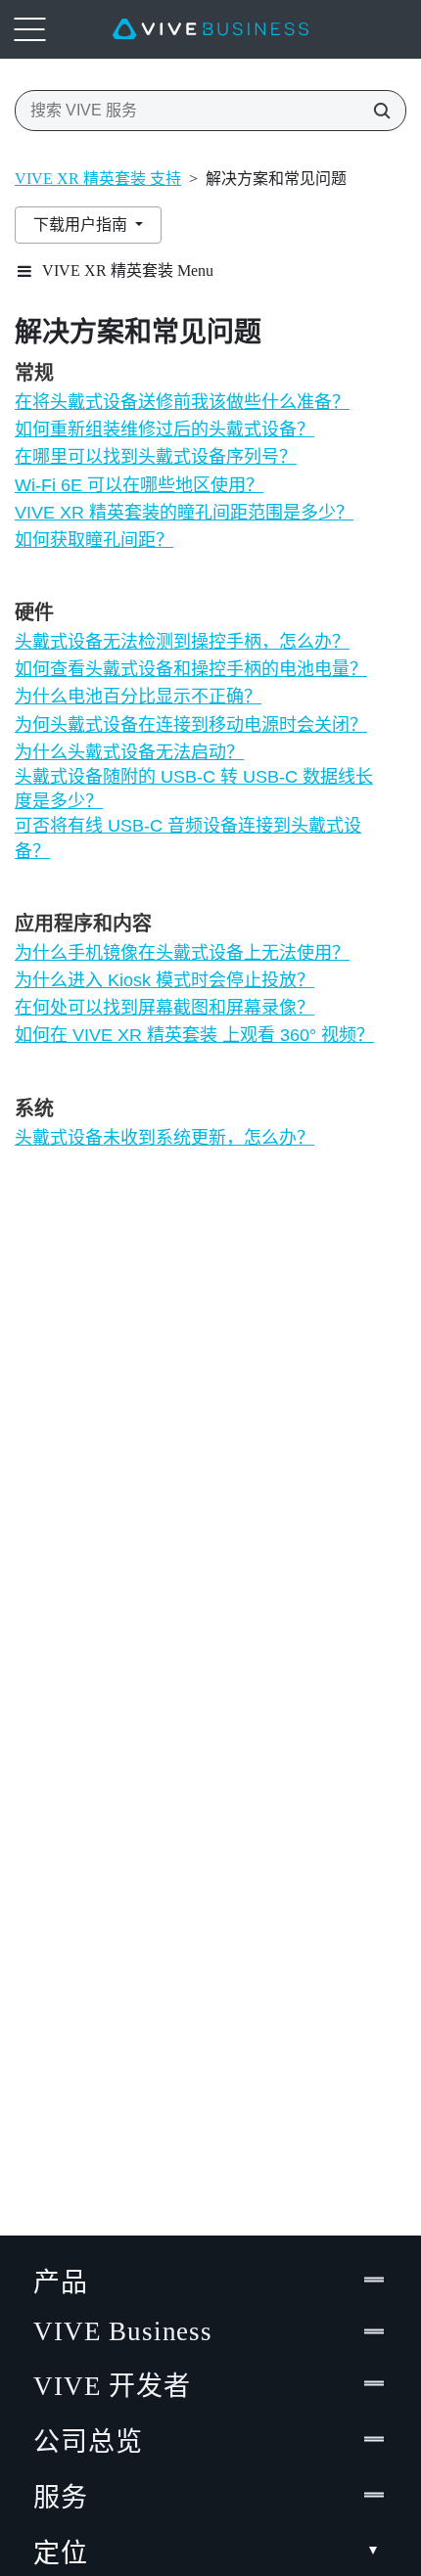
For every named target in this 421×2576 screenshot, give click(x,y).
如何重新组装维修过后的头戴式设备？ (164, 429)
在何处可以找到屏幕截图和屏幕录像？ (164, 1008)
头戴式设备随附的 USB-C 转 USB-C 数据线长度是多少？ (194, 789)
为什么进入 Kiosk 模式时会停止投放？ (164, 980)
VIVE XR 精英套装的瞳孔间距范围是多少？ (184, 513)
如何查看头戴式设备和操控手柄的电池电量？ (191, 669)
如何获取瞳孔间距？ (94, 540)
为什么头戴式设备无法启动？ (129, 752)
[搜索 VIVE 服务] (376, 111)
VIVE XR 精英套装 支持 (98, 179)
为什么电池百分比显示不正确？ (138, 697)
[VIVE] (210, 29)
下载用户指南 (82, 225)
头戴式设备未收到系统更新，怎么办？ (164, 1138)
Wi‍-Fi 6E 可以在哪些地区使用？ (139, 485)
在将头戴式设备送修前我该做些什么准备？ (182, 402)
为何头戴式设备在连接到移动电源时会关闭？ (191, 725)
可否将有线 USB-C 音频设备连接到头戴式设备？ (188, 838)
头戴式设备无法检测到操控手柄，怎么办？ (182, 642)
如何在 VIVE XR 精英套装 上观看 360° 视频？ (194, 1035)
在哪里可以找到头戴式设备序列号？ (156, 457)
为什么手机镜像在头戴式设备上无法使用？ (182, 953)
